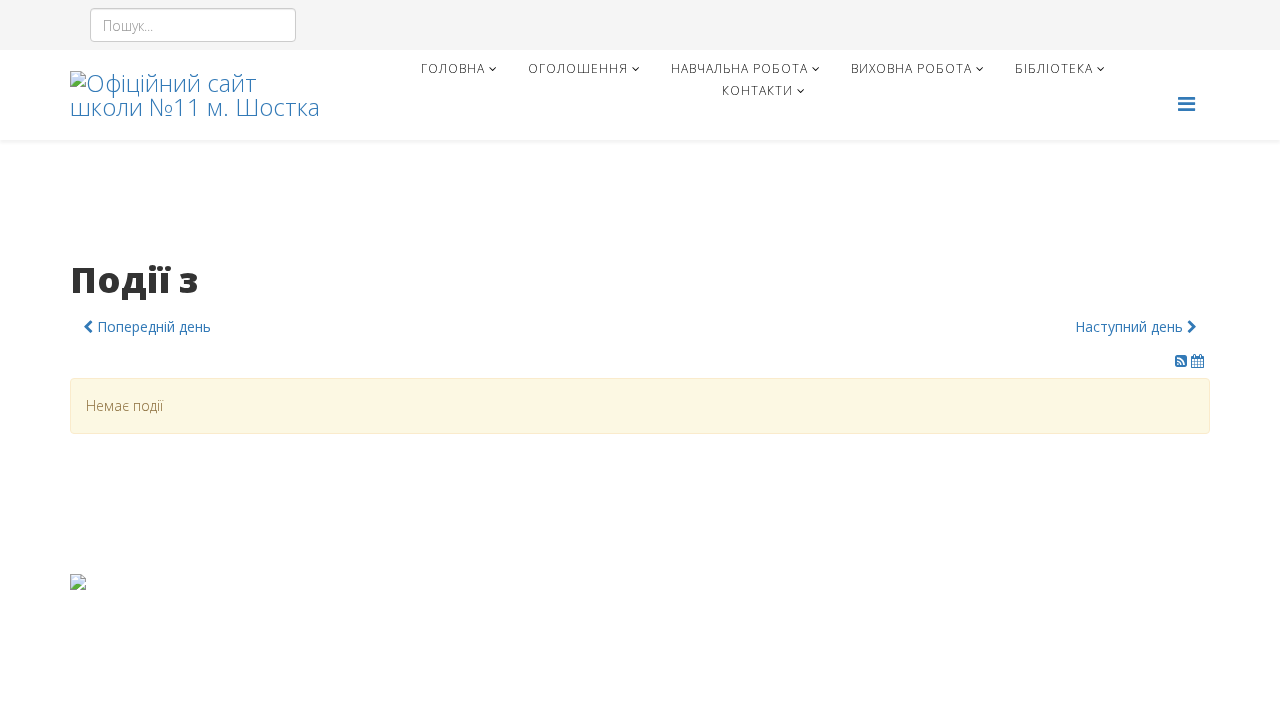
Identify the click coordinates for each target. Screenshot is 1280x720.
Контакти (757, 90)
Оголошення (578, 68)
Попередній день (152, 326)
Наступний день (1131, 326)
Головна (453, 68)
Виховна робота (911, 68)
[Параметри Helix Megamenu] (1186, 103)
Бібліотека (1054, 68)
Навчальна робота (739, 68)
